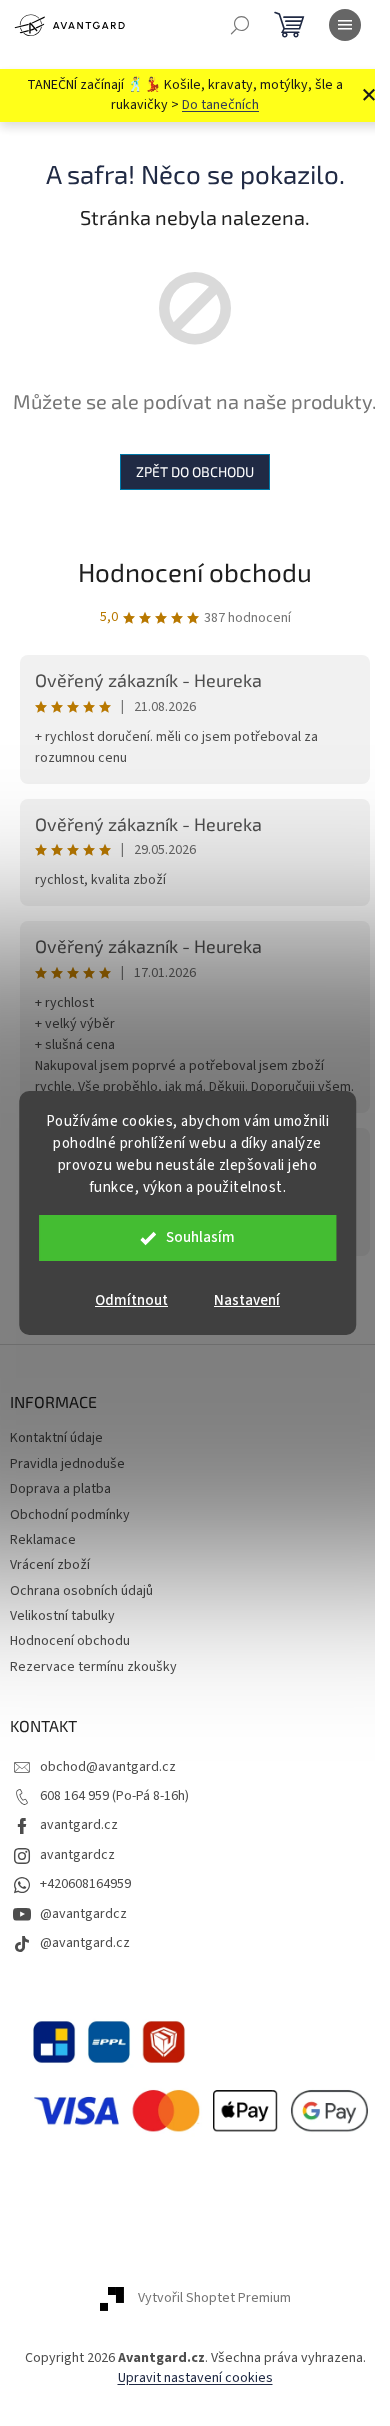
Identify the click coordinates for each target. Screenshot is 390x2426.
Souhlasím (200, 1237)
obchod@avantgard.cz (108, 1767)
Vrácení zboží (50, 1565)
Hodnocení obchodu (195, 571)
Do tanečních (220, 105)
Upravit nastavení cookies (195, 2378)
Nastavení (247, 1300)
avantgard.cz (79, 1825)
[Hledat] (240, 25)
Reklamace (43, 1540)
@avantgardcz (83, 1914)
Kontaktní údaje (56, 1438)
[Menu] (345, 25)
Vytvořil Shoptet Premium (214, 2299)
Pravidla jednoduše (67, 1464)
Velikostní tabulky (62, 1616)
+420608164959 (85, 1884)
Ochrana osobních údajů (81, 1591)
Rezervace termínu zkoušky (93, 1667)
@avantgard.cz (85, 1943)
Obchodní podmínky (70, 1515)
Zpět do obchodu (195, 471)
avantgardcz (77, 1855)
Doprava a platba (60, 1489)
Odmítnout (131, 1300)
